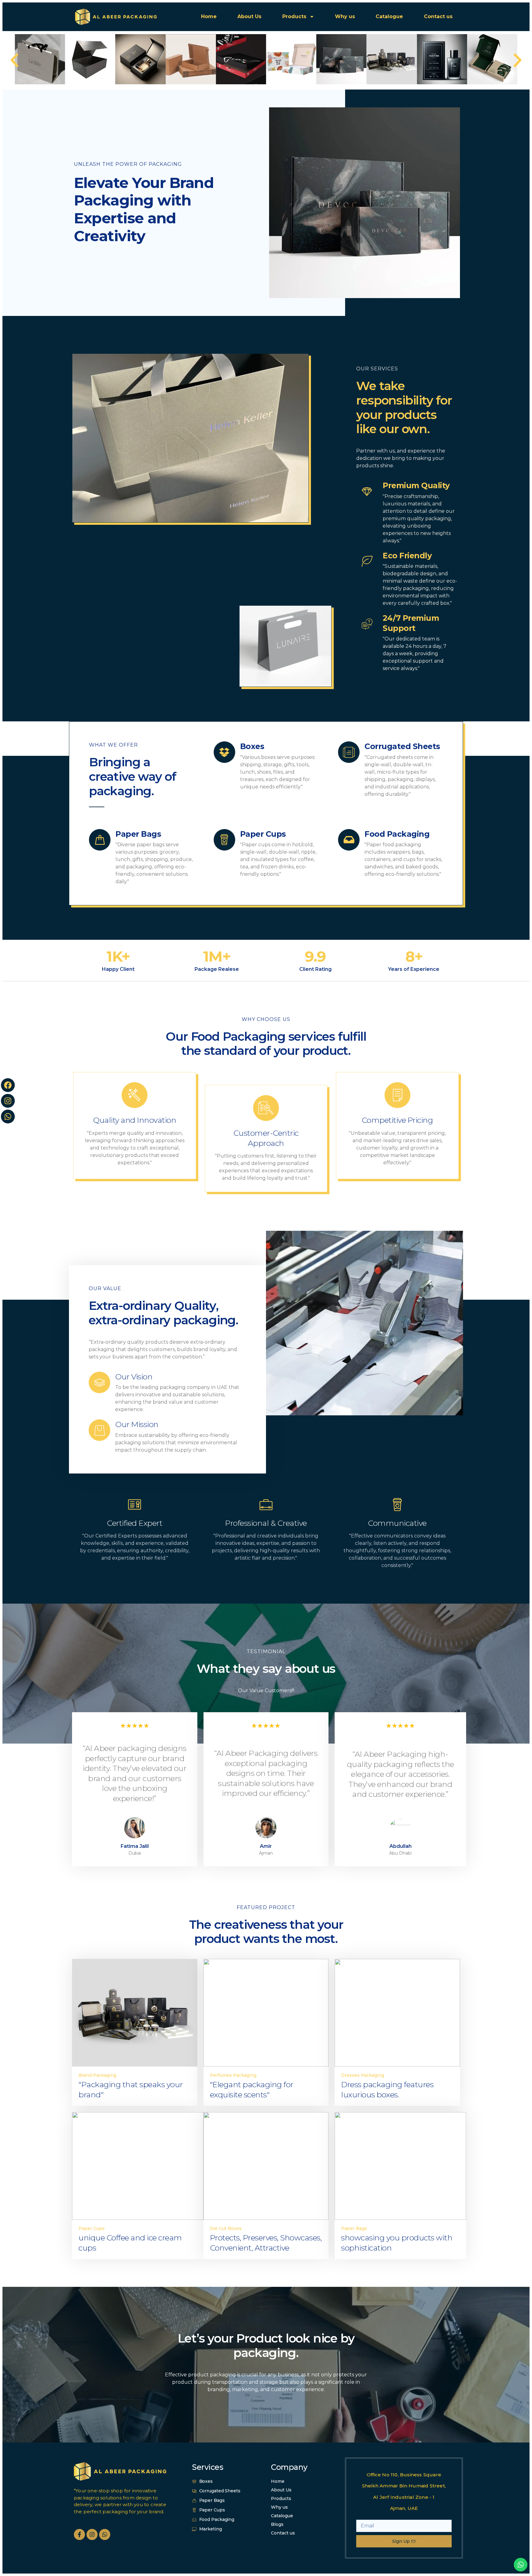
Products (294, 16)
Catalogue (389, 16)
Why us (345, 16)
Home (209, 16)
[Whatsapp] (8, 1117)
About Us (249, 16)
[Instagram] (8, 1101)
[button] (14, 60)
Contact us (438, 16)
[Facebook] (8, 1085)
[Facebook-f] (79, 2534)
